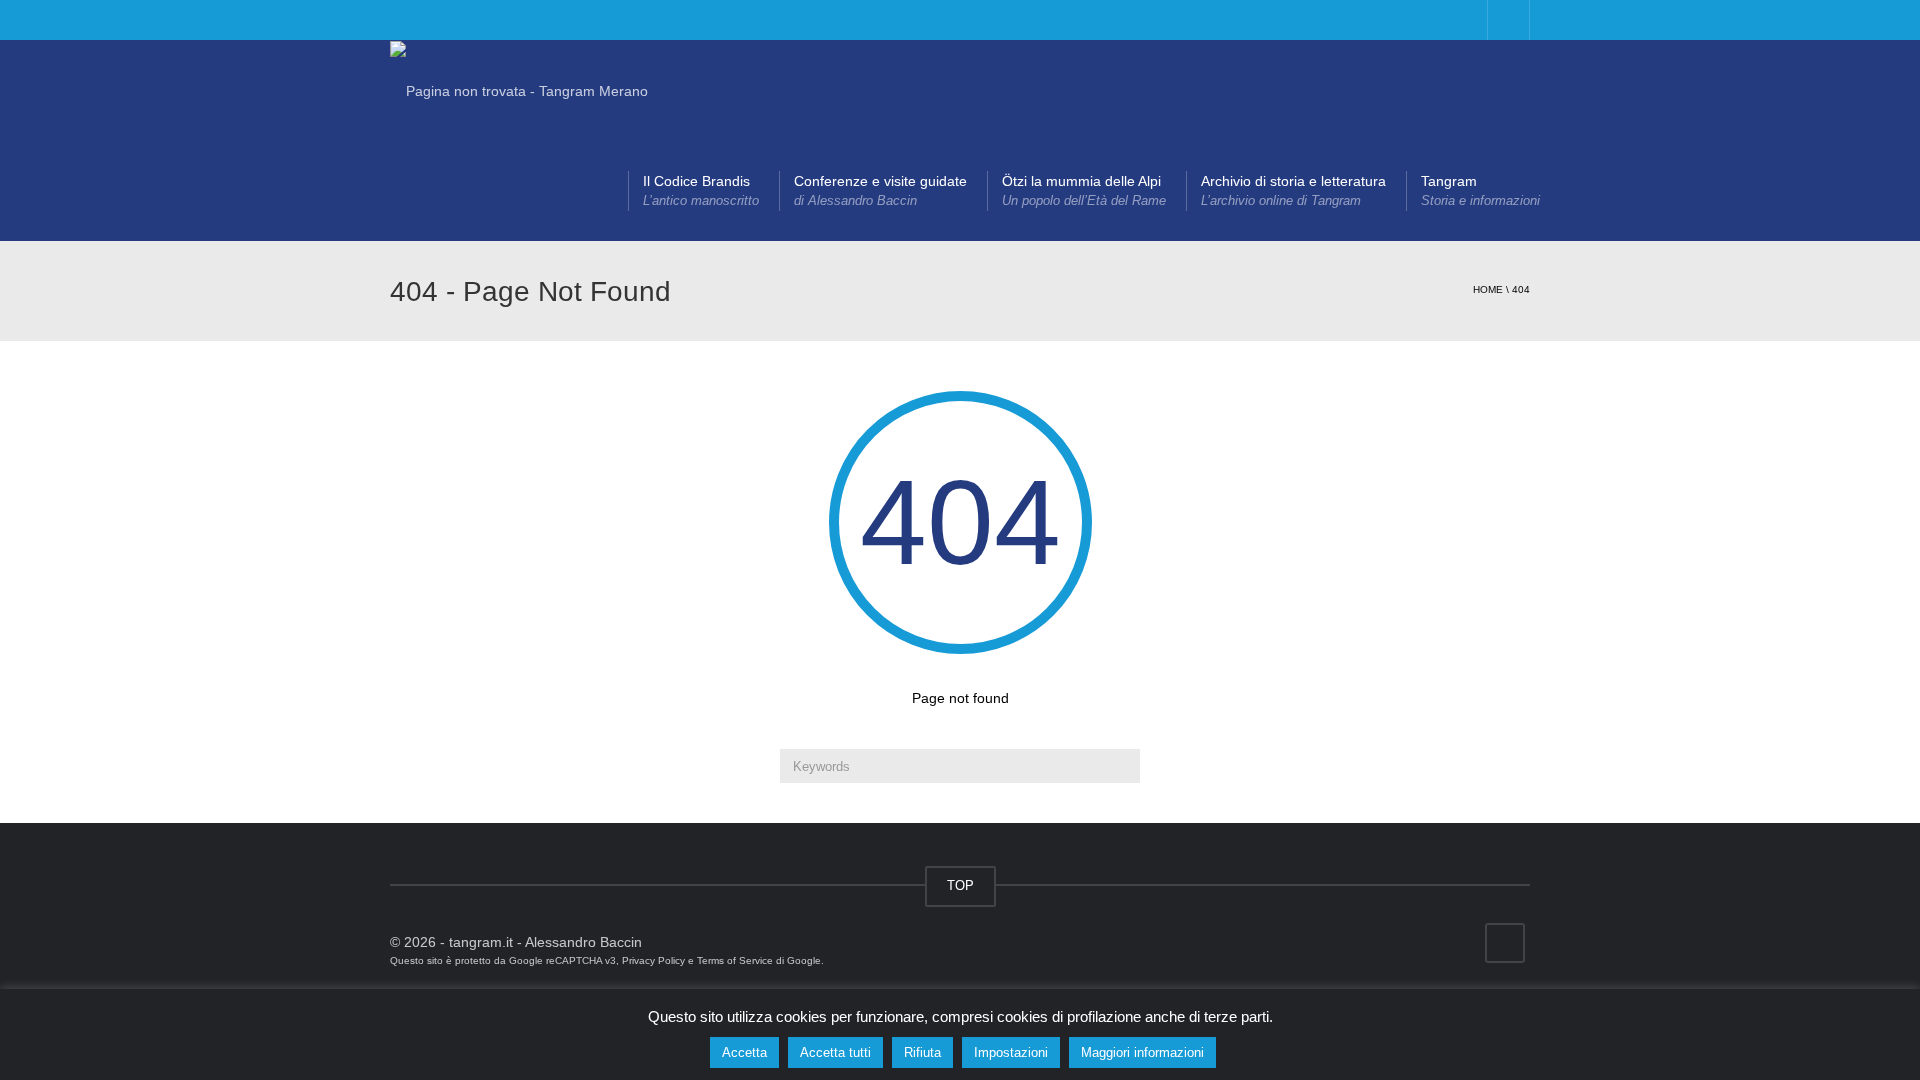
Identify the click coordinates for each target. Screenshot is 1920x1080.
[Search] (1122, 766)
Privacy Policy (653, 960)
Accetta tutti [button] (835, 1052)
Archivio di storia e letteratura (1293, 190)
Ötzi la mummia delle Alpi (1084, 190)
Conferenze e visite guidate (880, 190)
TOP (960, 885)
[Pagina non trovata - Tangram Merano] (519, 90)
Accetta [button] (744, 1052)
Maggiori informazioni (1142, 1052)
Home (1488, 289)
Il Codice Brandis (701, 190)
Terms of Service (735, 960)
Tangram (1480, 190)
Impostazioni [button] (1011, 1052)
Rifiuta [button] (922, 1052)
